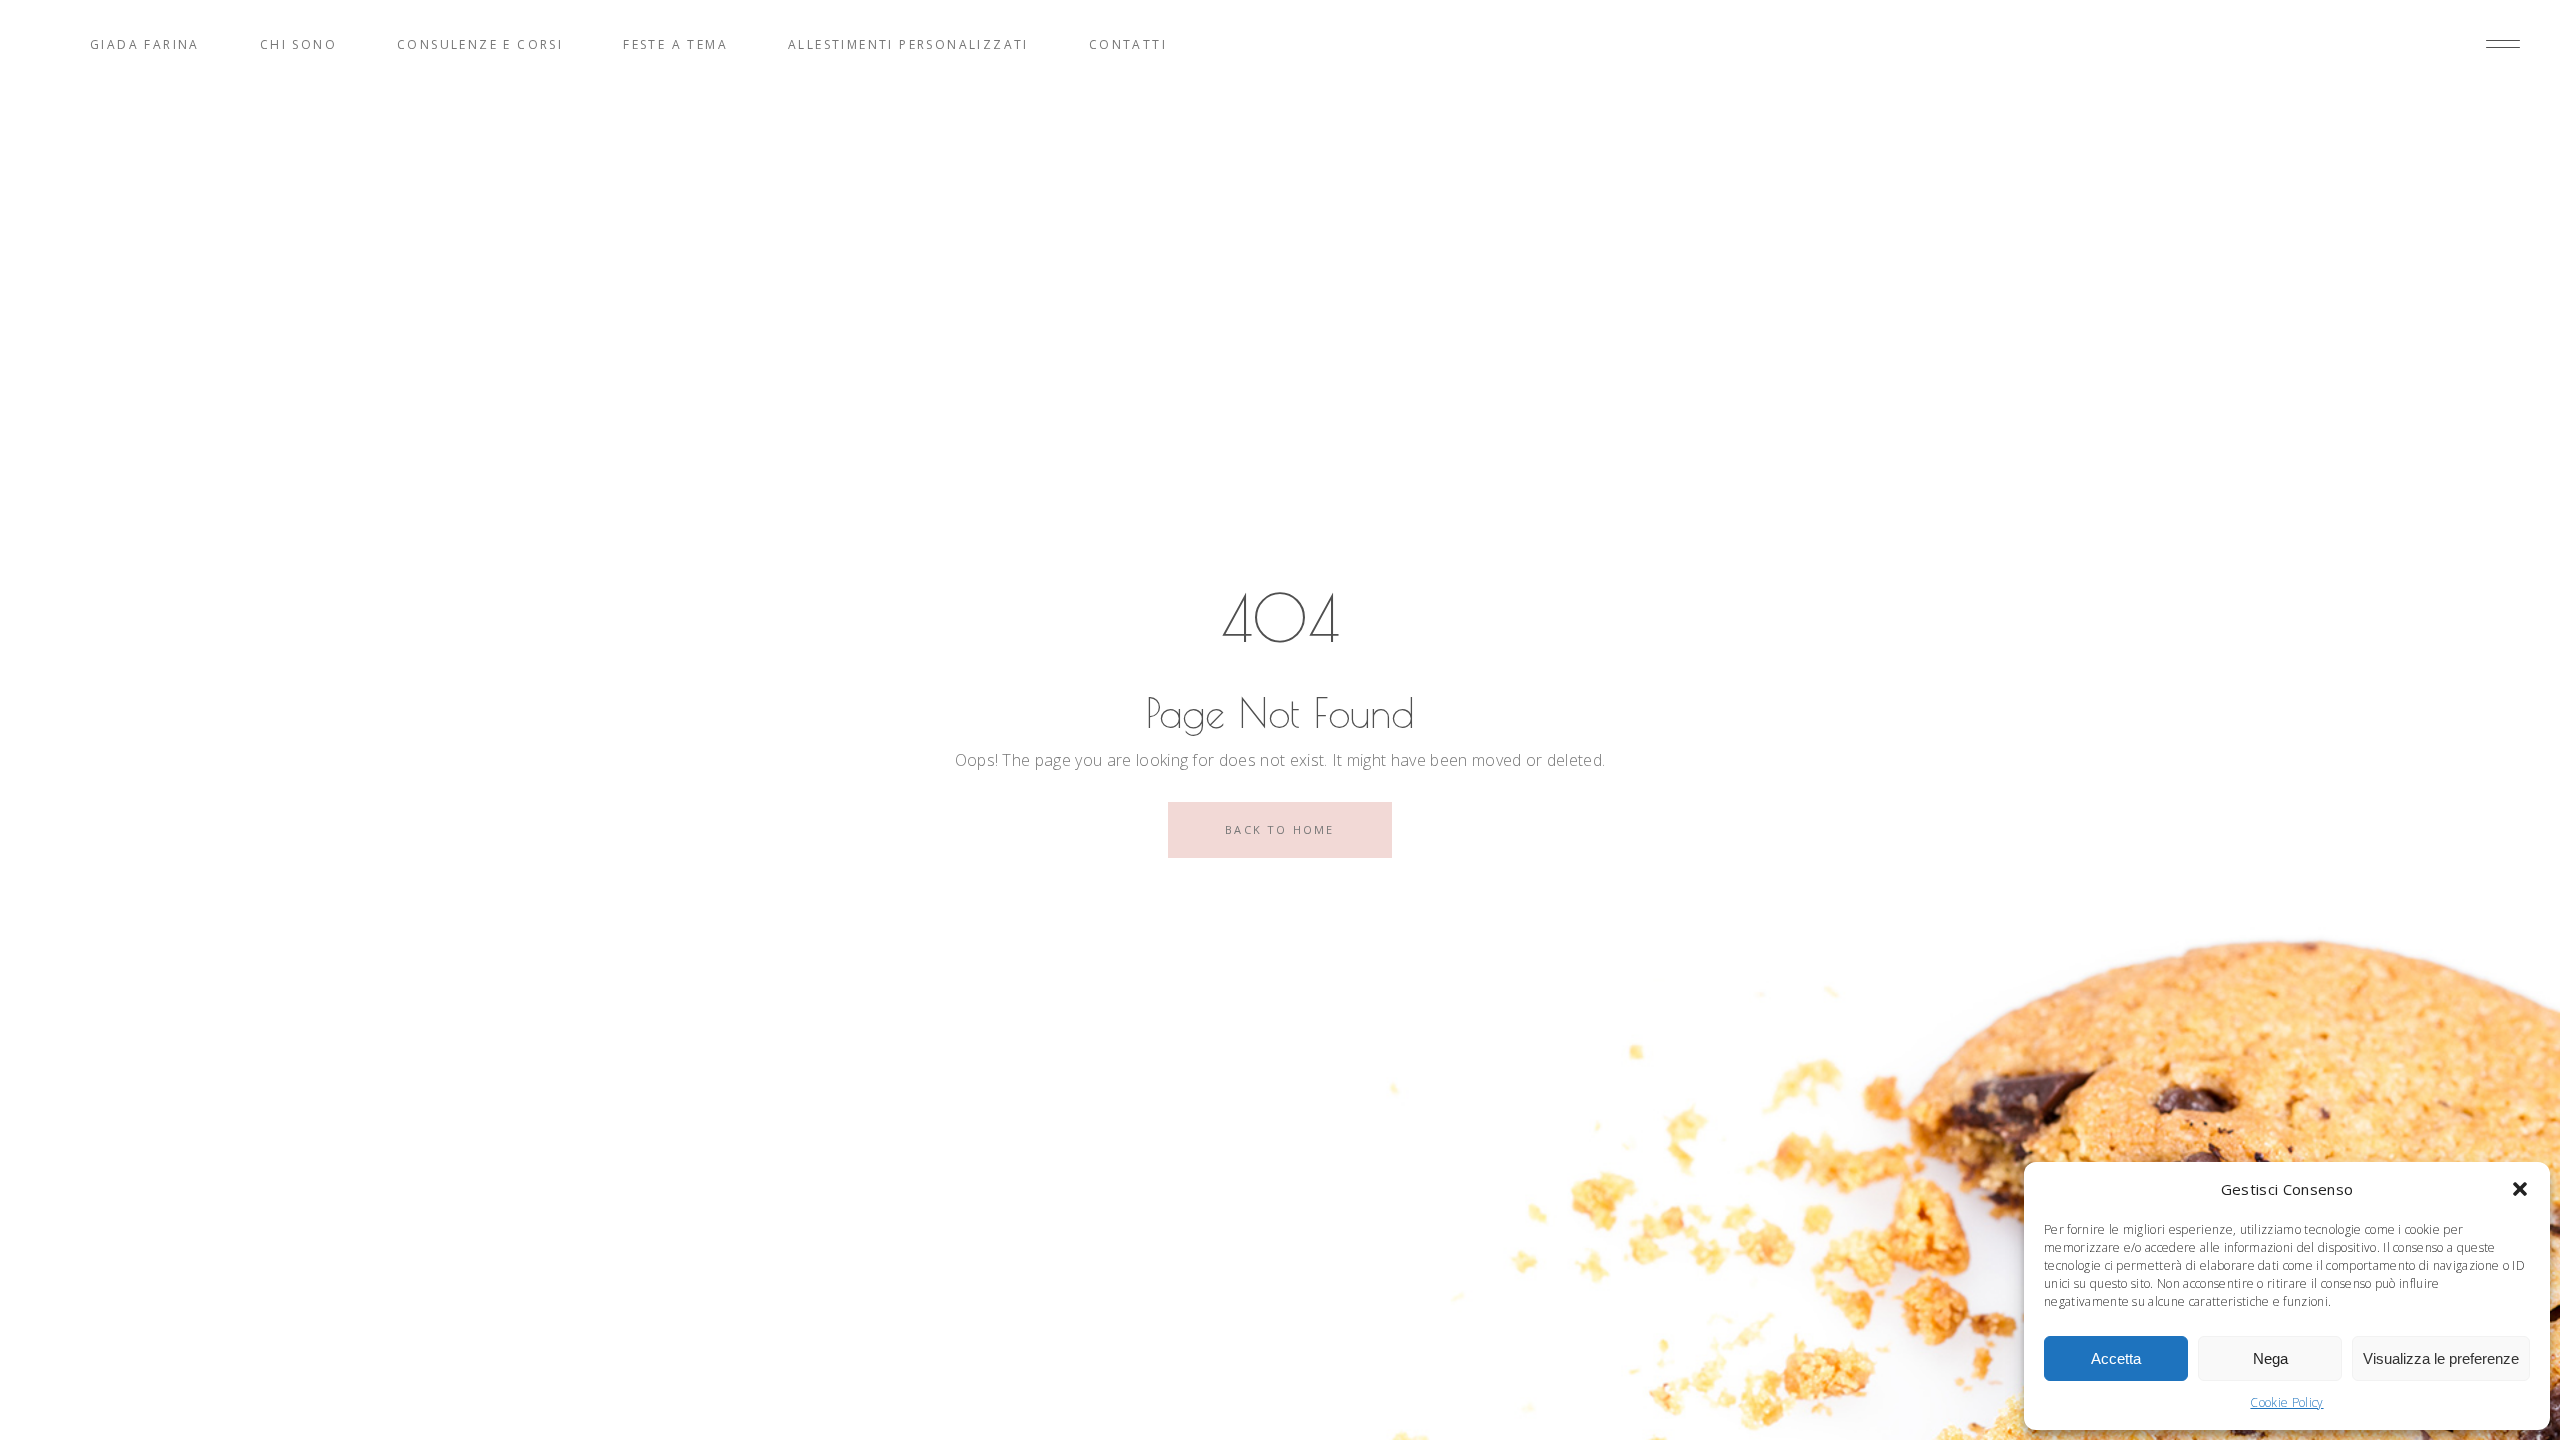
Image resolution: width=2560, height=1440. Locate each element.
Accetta (2116, 1358)
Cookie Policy (2286, 1402)
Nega (2270, 1358)
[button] (2520, 1189)
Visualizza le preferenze (2441, 1358)
